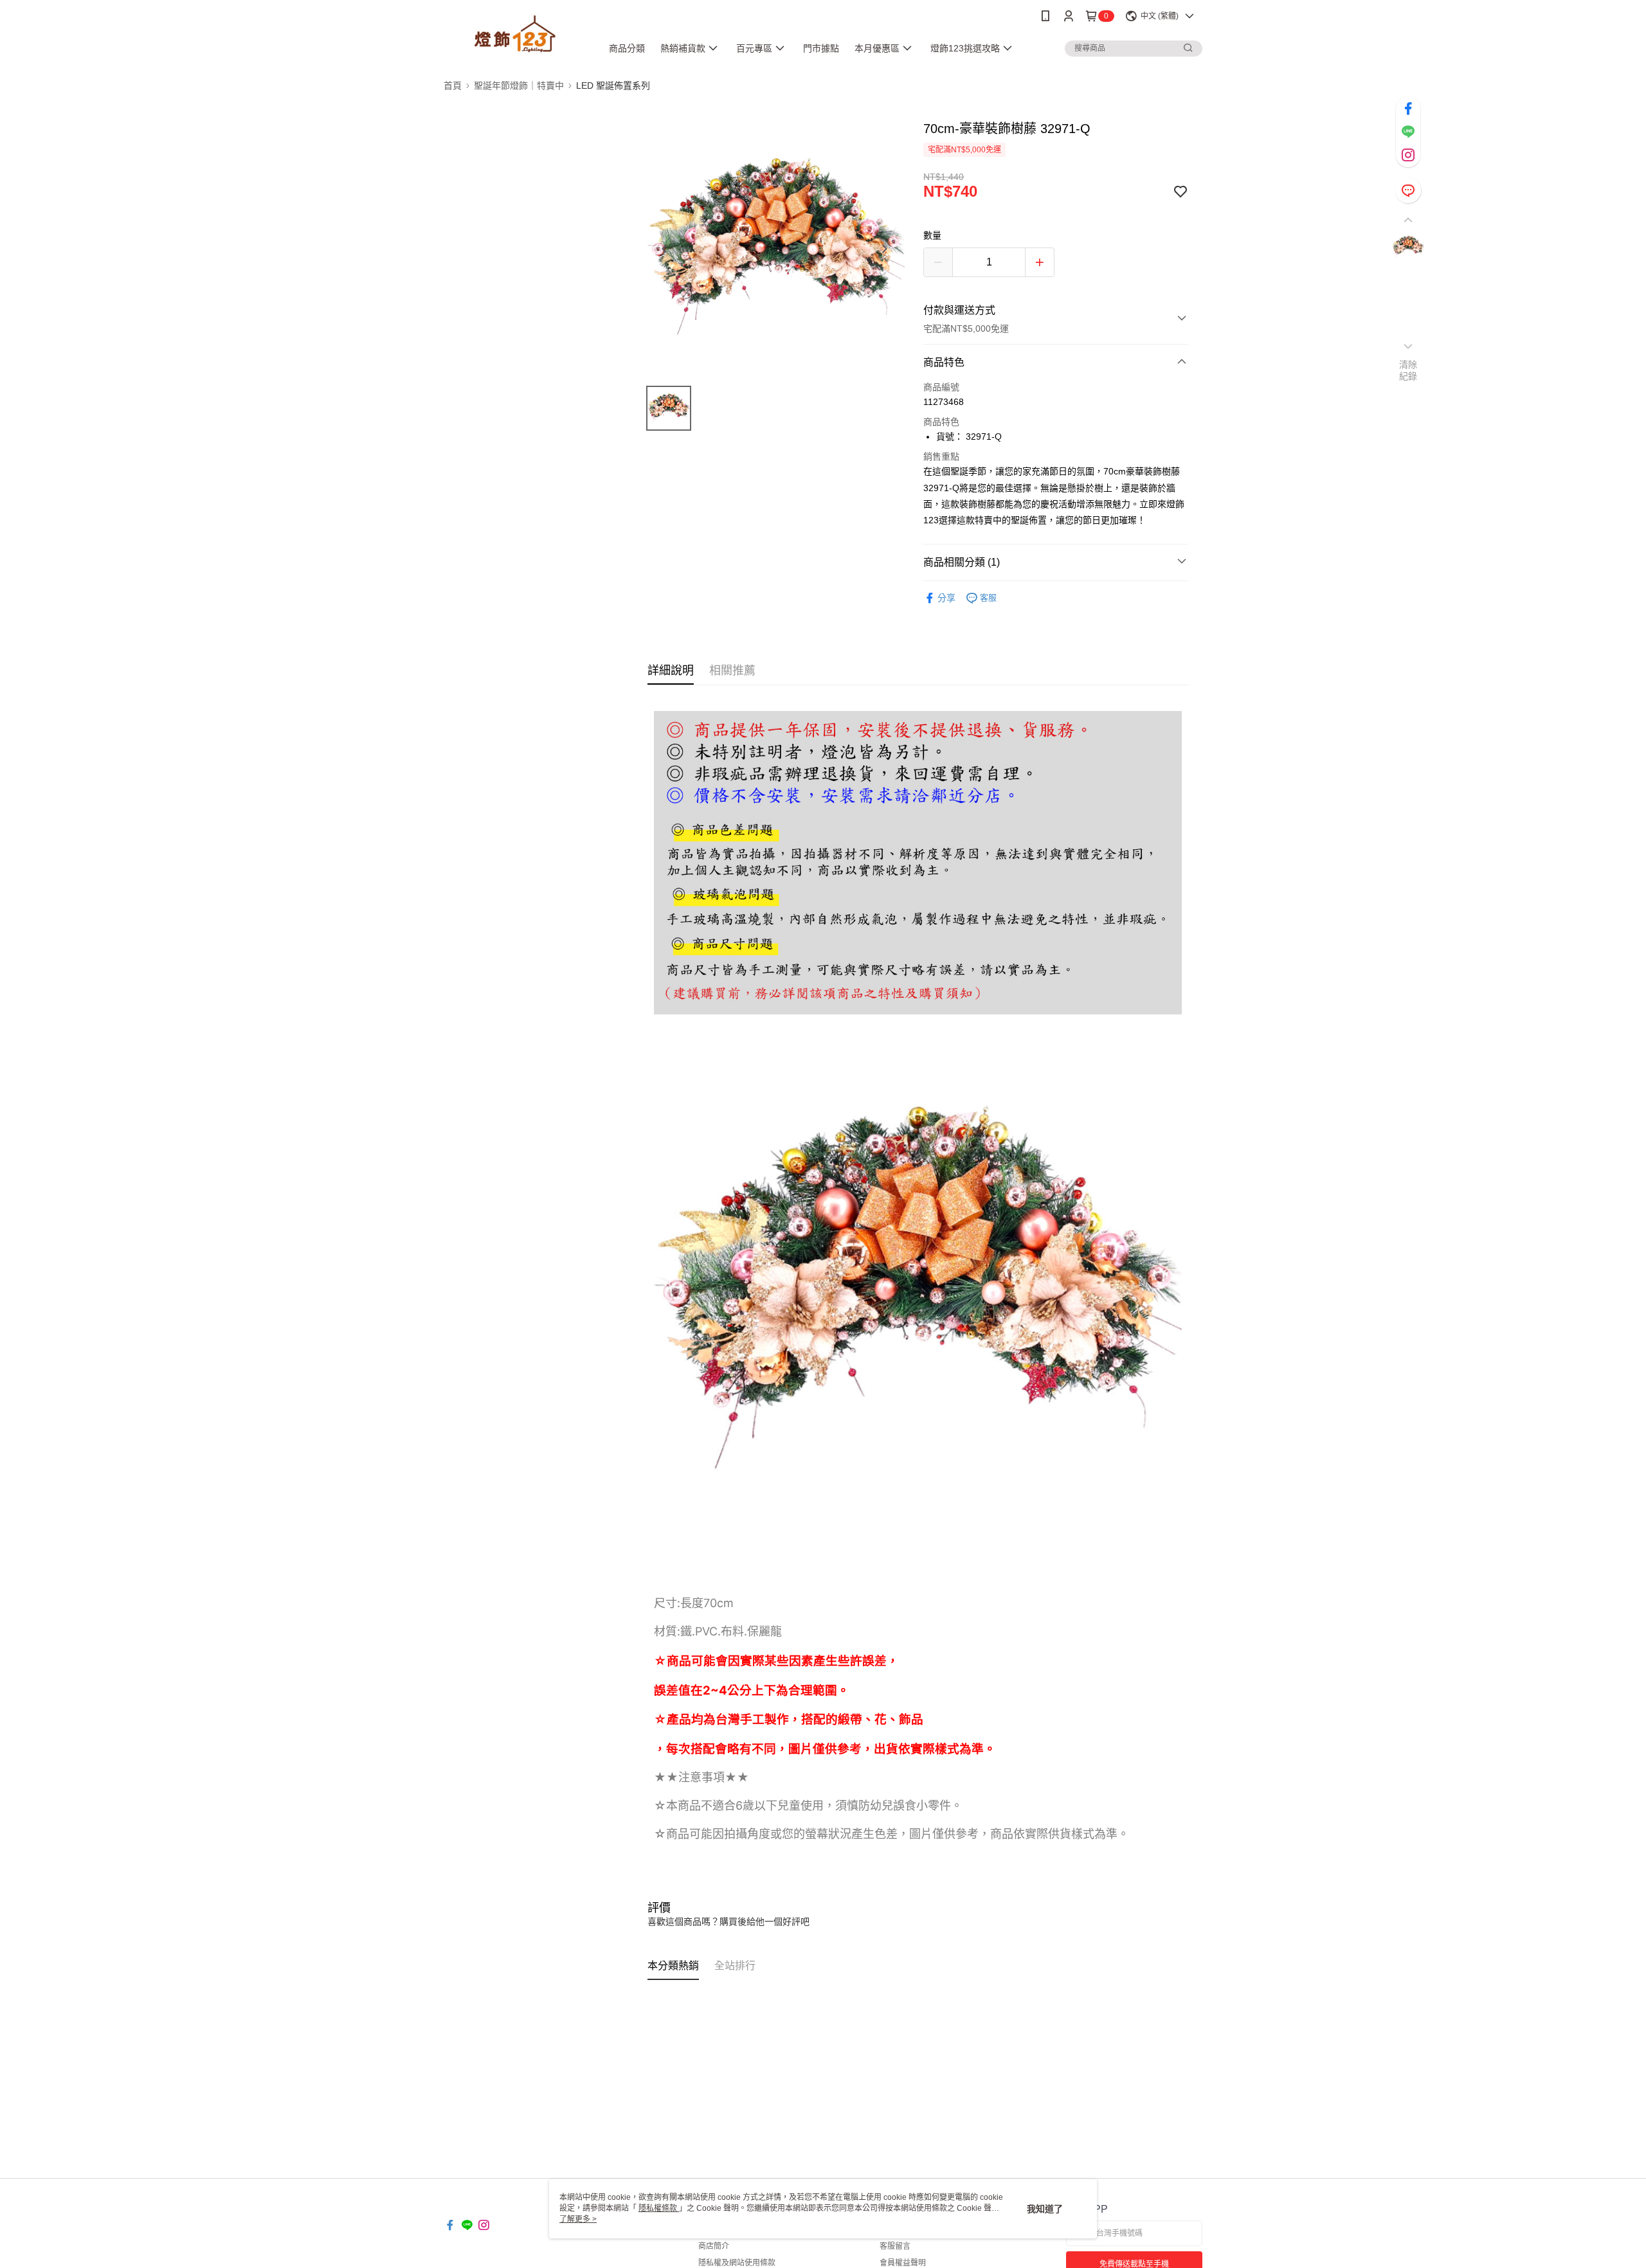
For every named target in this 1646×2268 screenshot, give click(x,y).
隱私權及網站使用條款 (737, 2263)
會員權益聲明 (903, 2263)
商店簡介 (714, 2246)
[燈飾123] (515, 34)
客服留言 (895, 2246)
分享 (946, 598)
